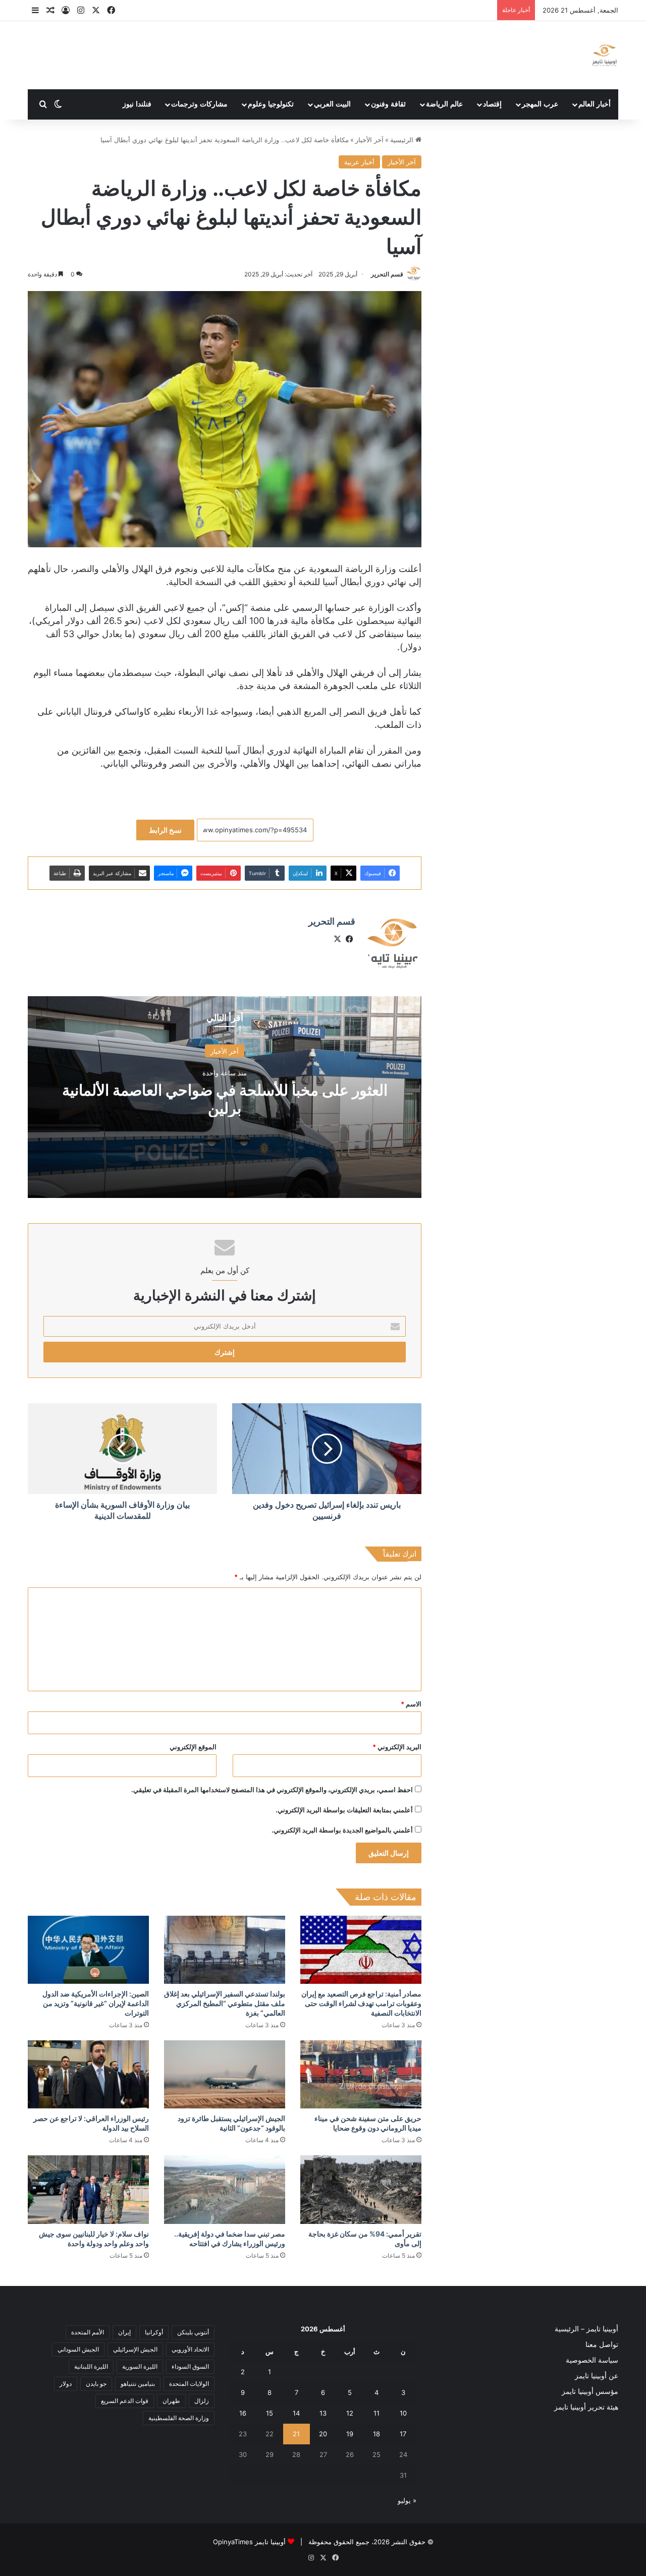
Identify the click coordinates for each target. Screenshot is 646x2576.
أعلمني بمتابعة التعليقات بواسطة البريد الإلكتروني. (344, 1810)
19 (350, 2434)
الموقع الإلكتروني (193, 1747)
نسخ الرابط (165, 830)
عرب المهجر (540, 104)
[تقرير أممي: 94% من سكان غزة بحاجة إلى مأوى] (361, 2189)
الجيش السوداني (78, 2349)
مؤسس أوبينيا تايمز (590, 2391)
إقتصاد (492, 104)
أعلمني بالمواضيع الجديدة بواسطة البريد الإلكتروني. (342, 1830)
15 (270, 2413)
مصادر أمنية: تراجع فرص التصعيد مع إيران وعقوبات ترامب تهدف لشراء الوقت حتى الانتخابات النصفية (361, 2003)
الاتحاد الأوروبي (190, 2349)
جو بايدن (96, 2384)
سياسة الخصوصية (592, 2360)
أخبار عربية (359, 162)
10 (403, 2413)
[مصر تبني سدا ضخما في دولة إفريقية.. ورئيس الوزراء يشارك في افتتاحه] (225, 2189)
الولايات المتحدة (189, 2384)
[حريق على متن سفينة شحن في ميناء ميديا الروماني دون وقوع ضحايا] (361, 2074)
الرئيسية (403, 140)
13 (323, 2413)
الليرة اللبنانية (91, 2366)
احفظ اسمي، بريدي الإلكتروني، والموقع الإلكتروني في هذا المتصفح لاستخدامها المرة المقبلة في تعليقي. (272, 1790)
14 (296, 2413)
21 (296, 2434)
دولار (66, 2384)
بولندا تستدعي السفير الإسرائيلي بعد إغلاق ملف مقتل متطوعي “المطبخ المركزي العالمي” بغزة (225, 2003)
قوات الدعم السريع (125, 2401)
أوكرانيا (154, 2332)
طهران (171, 2401)
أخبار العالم (595, 104)
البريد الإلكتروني (397, 1747)
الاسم (411, 1704)
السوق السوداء (190, 2366)
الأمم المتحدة (88, 2332)
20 (323, 2434)
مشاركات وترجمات (199, 104)
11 (376, 2413)
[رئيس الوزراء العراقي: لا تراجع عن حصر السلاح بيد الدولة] (88, 2074)
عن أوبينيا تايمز (597, 2376)
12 (350, 2413)
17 (403, 2434)
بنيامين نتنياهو (138, 2384)
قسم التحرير (387, 274)
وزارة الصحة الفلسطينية (179, 2418)
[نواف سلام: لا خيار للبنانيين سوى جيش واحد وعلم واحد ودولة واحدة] (88, 2189)
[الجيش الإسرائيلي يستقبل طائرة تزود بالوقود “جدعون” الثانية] (225, 2074)
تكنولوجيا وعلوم (271, 104)
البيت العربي (332, 104)
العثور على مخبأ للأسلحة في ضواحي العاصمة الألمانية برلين (225, 1099)
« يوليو (407, 2500)
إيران (124, 2332)
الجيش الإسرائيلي (135, 2349)
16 (243, 2413)
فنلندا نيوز (137, 104)
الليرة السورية (140, 2366)
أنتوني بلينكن (193, 2332)
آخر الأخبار (369, 140)
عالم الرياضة (444, 104)
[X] (337, 939)
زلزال (202, 2401)
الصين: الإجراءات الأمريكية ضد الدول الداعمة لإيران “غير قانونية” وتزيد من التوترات (96, 2003)
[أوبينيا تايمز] (604, 55)
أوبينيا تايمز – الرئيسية (586, 2329)
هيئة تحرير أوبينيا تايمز (586, 2407)
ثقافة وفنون (388, 104)
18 (376, 2434)
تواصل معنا (602, 2344)
